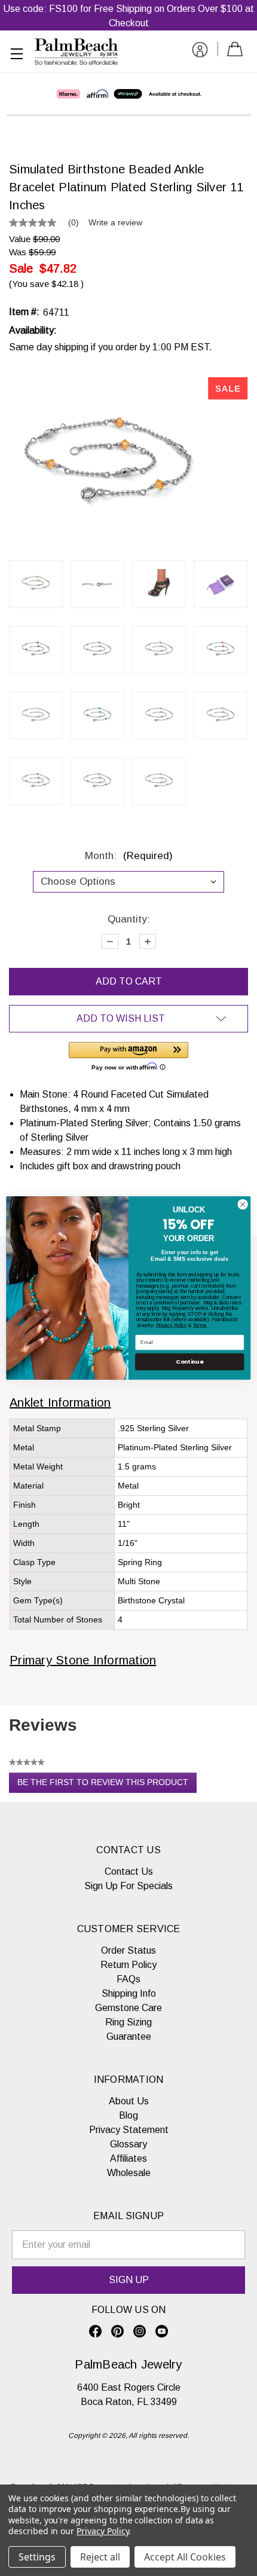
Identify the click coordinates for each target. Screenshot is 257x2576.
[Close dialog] (243, 1204)
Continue (189, 1362)
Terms (200, 1325)
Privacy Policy (171, 1325)
